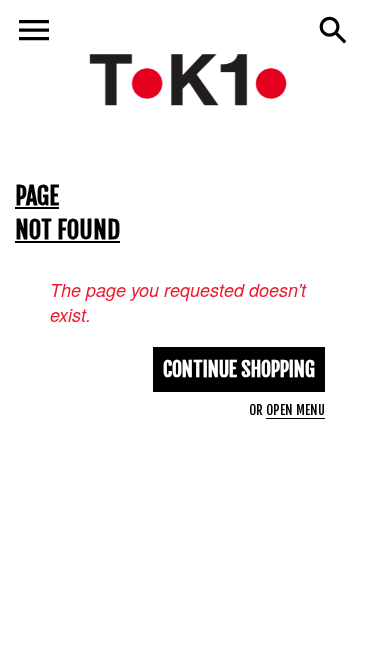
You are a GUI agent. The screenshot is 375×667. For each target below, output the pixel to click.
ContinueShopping (239, 369)
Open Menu (295, 410)
